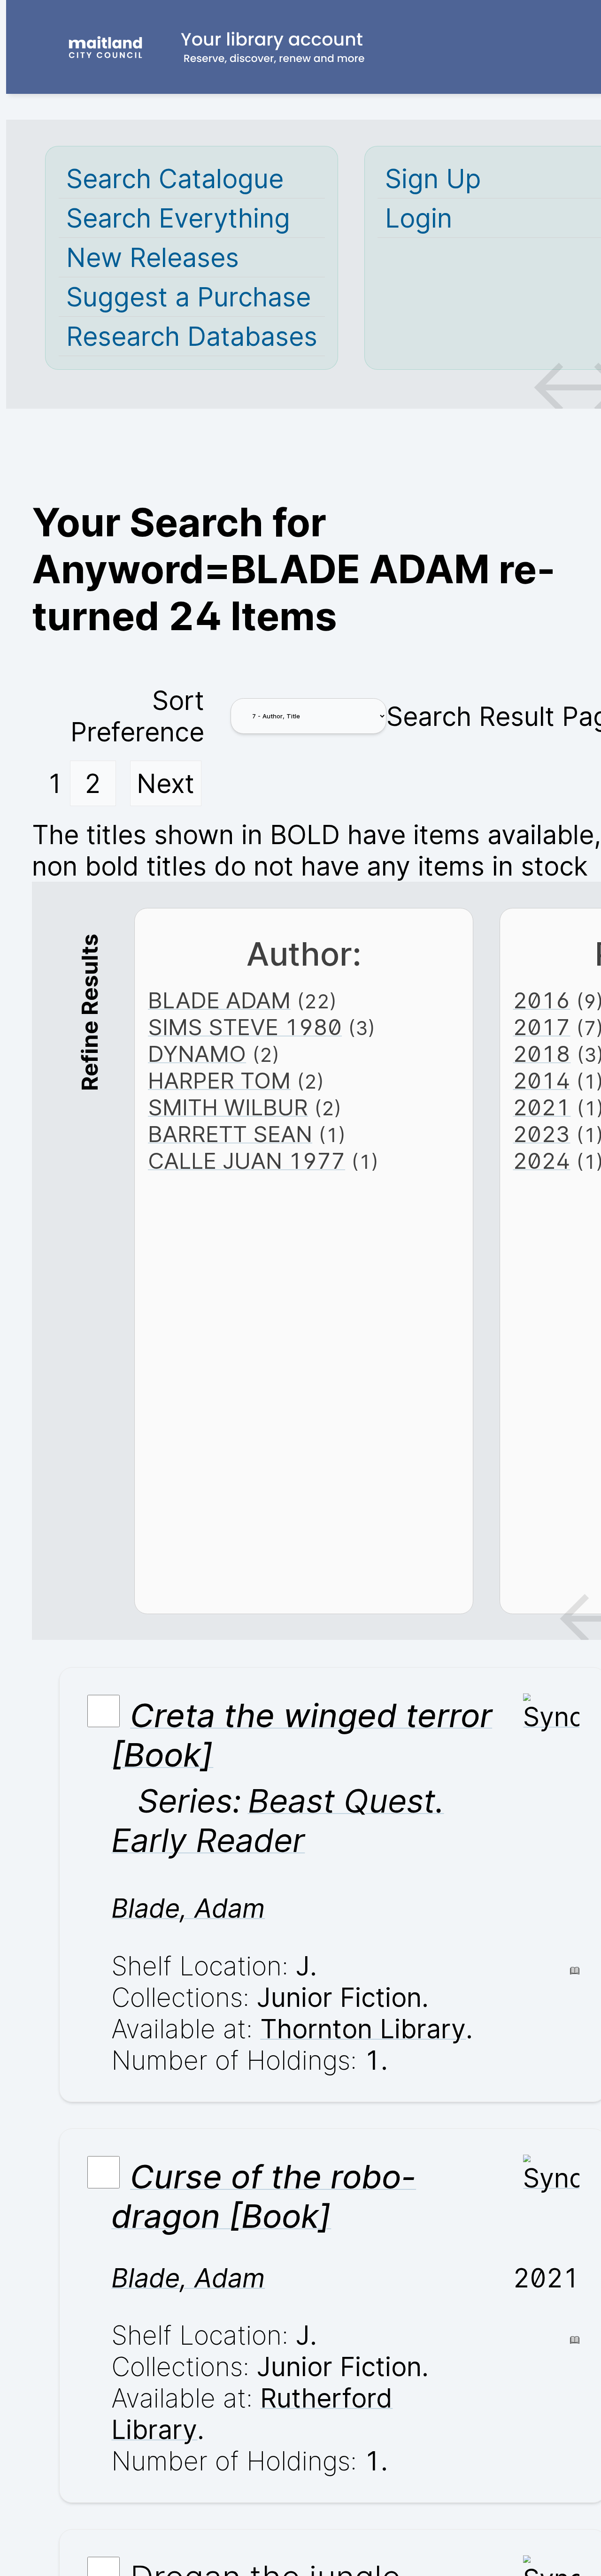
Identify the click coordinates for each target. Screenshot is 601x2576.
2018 (542, 1054)
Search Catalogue (175, 179)
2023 (541, 1134)
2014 (541, 1080)
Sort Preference (137, 716)
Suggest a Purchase (189, 297)
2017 (541, 1027)
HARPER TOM (219, 1080)
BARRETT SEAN (230, 1134)
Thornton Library (363, 2029)
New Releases (153, 257)
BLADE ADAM (219, 1000)
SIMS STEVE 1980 (245, 1027)
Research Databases (192, 336)
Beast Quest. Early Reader (277, 1821)
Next (166, 783)
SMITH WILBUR (228, 1107)
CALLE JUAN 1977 (247, 1161)
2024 (541, 1161)
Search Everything (178, 218)
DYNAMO (197, 1054)
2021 (542, 1107)
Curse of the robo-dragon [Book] (264, 2196)
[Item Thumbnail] (551, 1717)
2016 (541, 1000)
